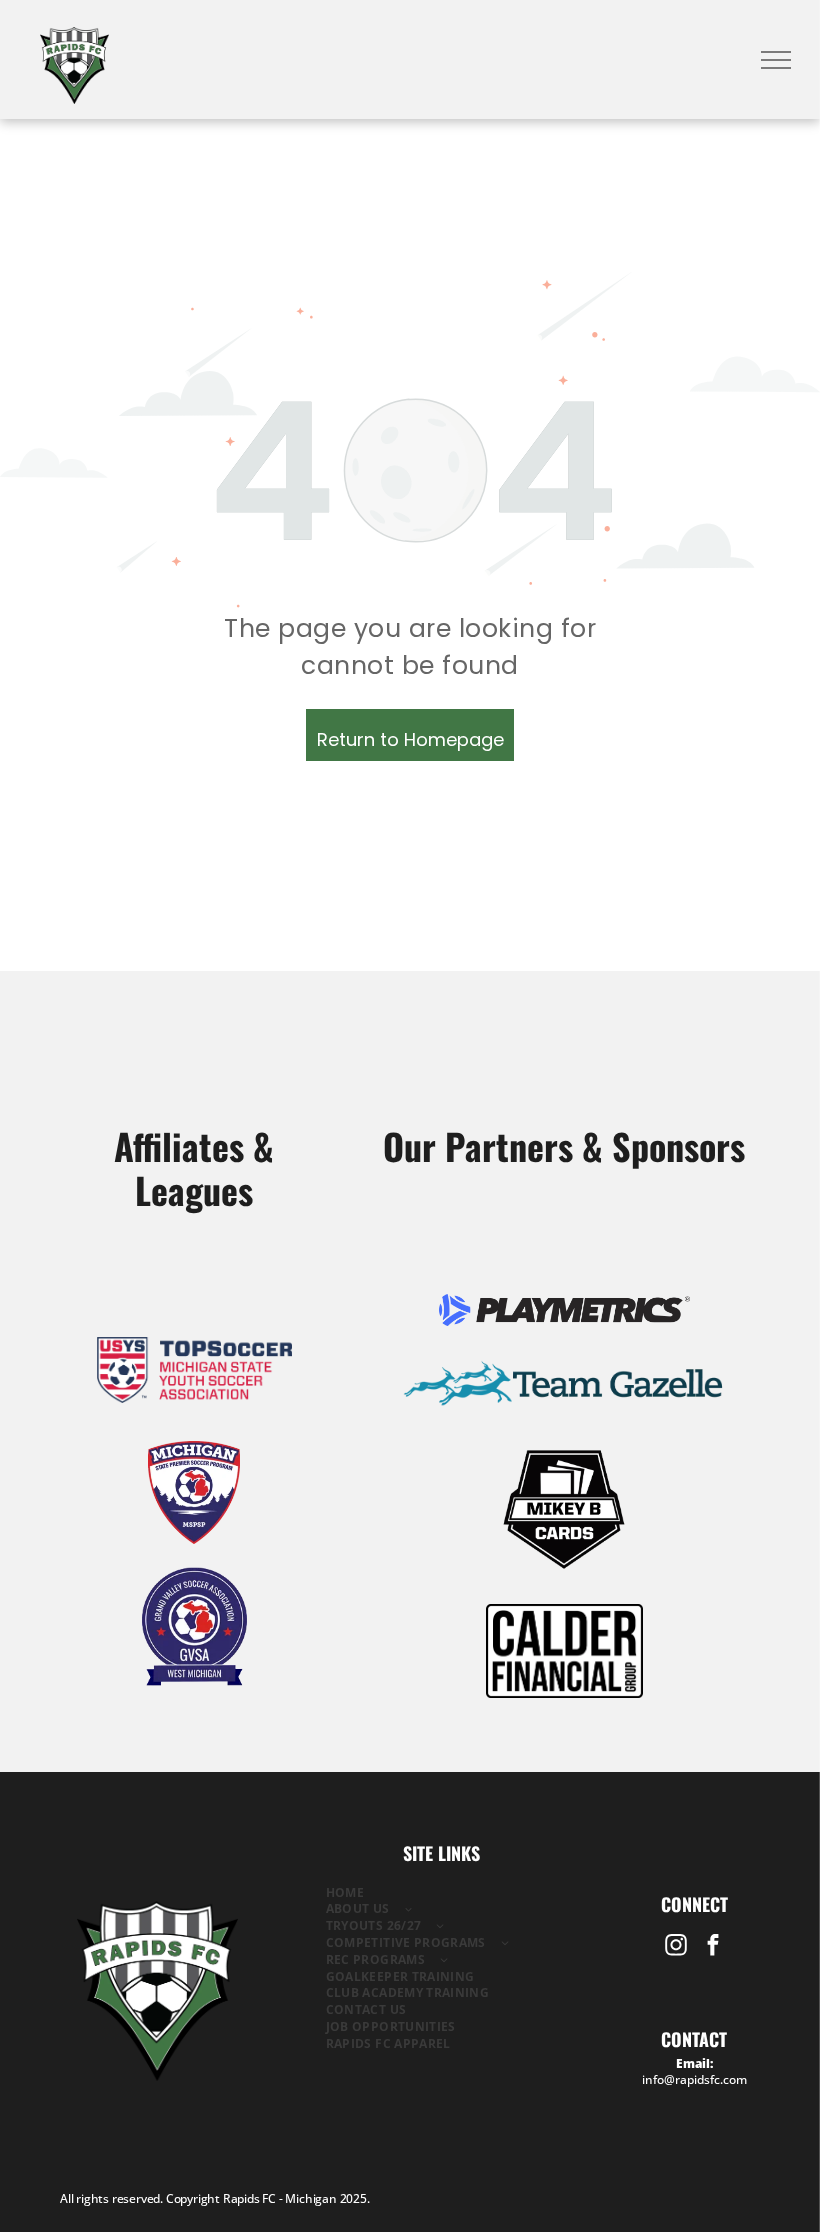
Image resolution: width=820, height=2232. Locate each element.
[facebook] (712, 1948)
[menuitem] (442, 1893)
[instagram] (675, 1948)
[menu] (776, 60)
